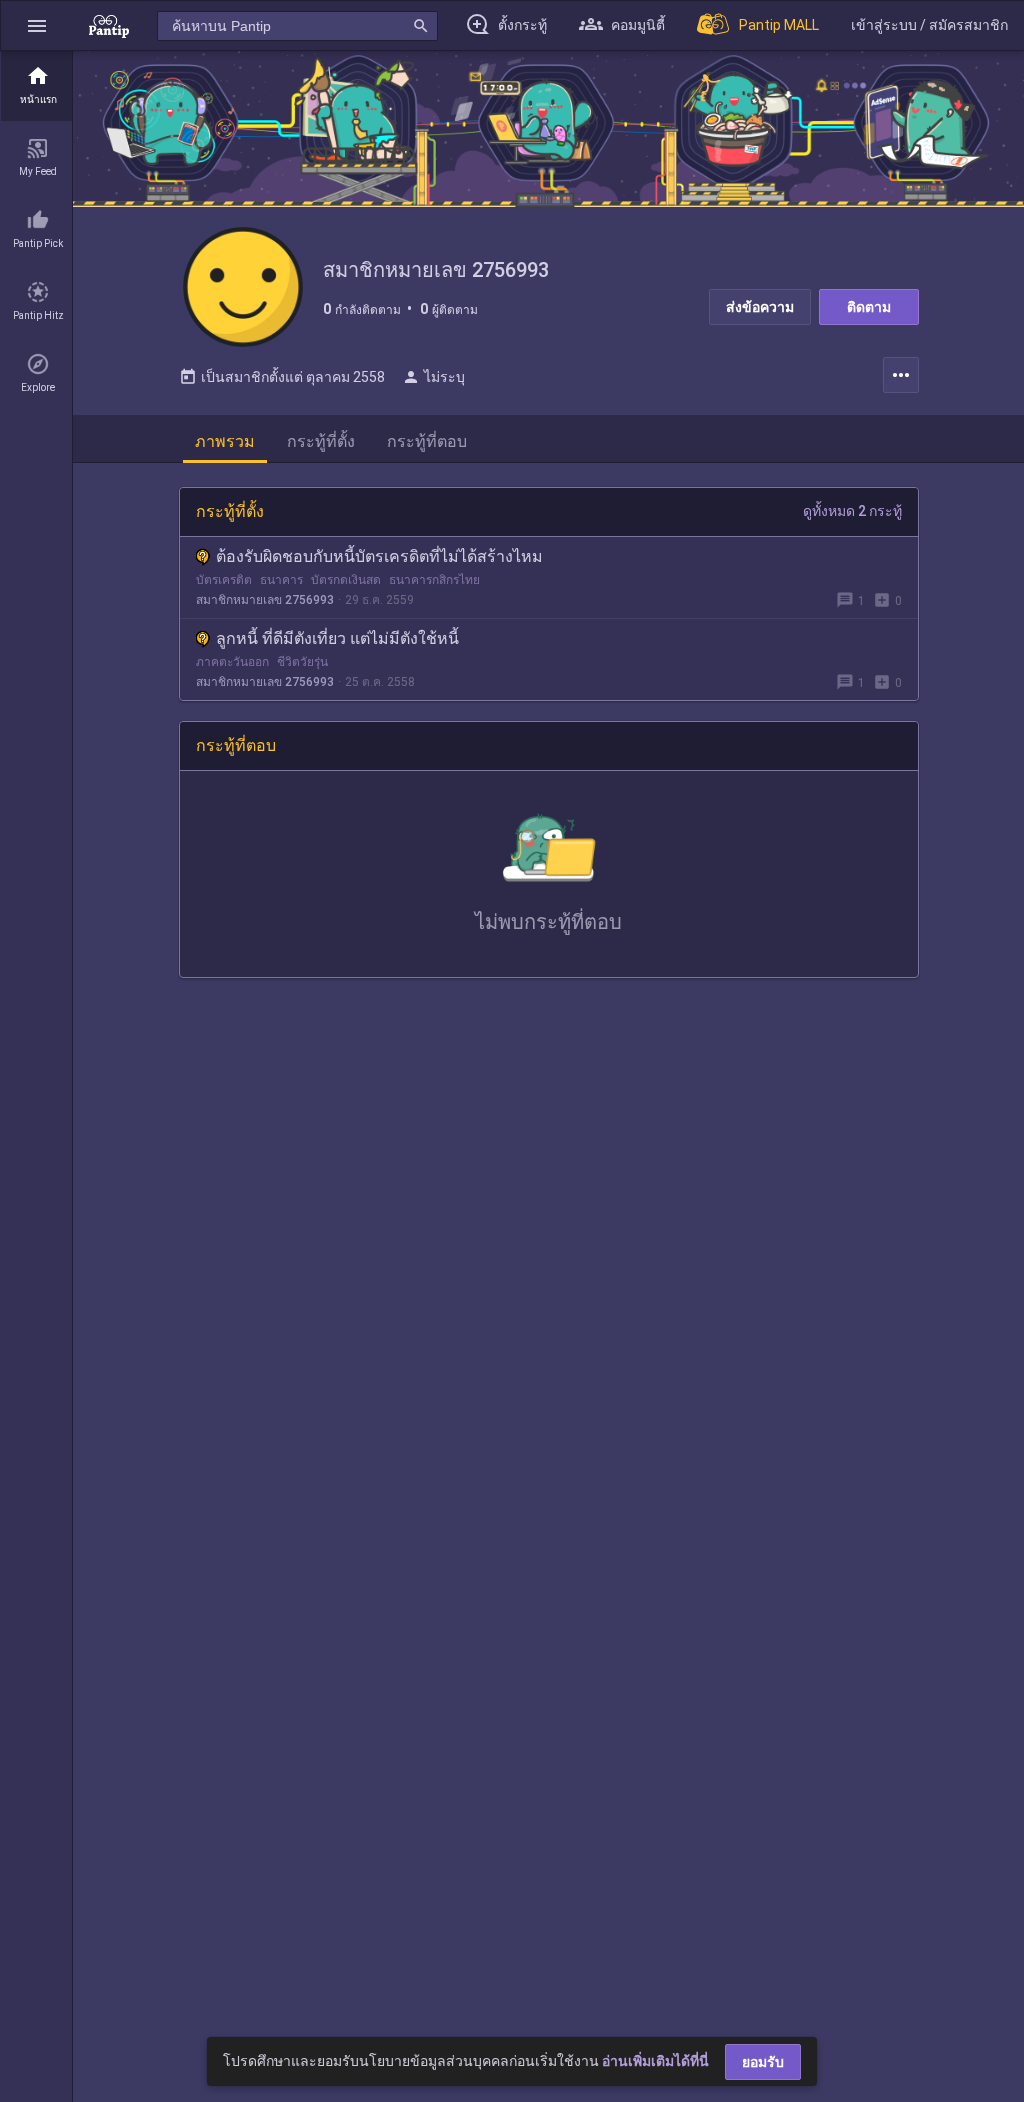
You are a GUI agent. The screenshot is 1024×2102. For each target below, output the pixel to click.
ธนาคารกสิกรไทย (434, 580)
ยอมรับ (763, 2062)
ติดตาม (869, 307)
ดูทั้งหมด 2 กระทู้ (852, 511)
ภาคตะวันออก (232, 662)
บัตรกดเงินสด (346, 580)
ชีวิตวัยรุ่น (302, 662)
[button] (37, 25)
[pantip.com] (109, 25)
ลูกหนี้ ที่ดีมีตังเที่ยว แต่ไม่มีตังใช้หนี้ (337, 638)
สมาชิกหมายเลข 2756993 (265, 600)
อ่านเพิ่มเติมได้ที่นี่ (655, 2061)
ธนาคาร (281, 580)
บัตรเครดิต (224, 580)
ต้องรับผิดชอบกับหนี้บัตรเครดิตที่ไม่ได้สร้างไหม (379, 556)
